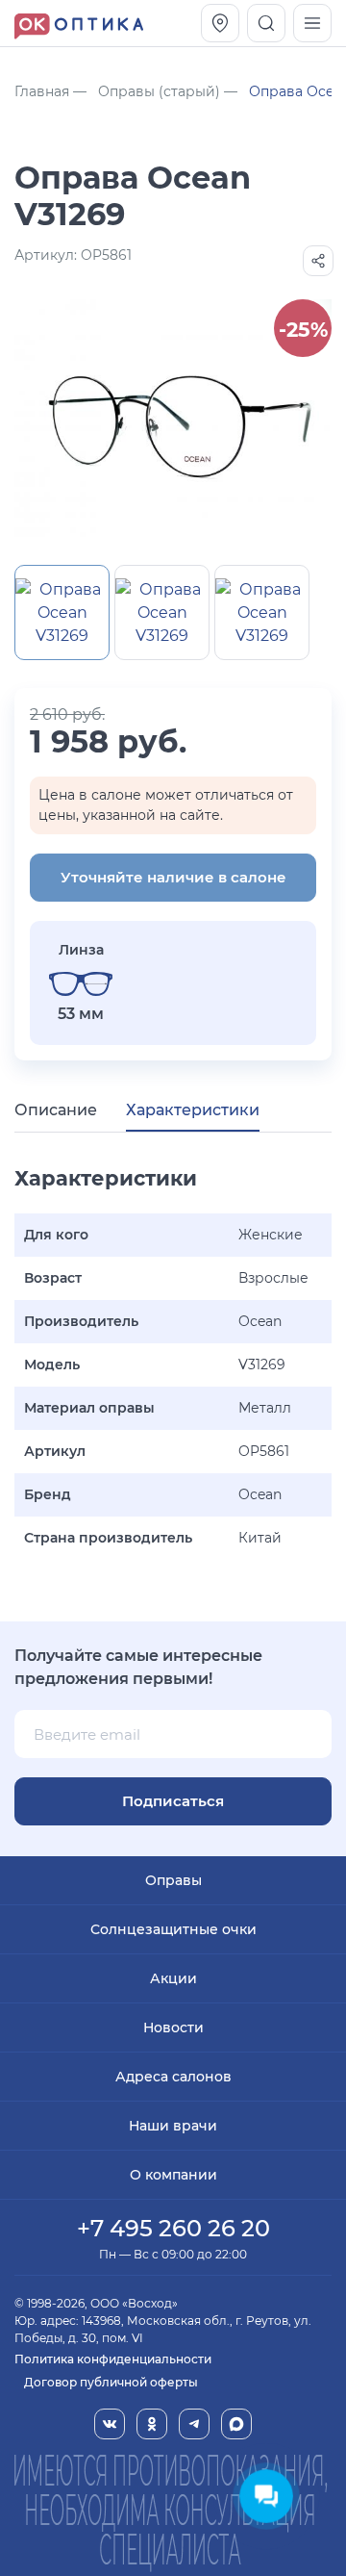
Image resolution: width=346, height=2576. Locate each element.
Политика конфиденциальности (113, 2359)
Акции (173, 1978)
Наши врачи (173, 2126)
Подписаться (173, 1801)
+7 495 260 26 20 (173, 2228)
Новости (173, 2028)
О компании (173, 2175)
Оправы (173, 1880)
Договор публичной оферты (111, 2382)
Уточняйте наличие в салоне (173, 877)
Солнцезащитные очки (173, 1929)
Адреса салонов (173, 2077)
